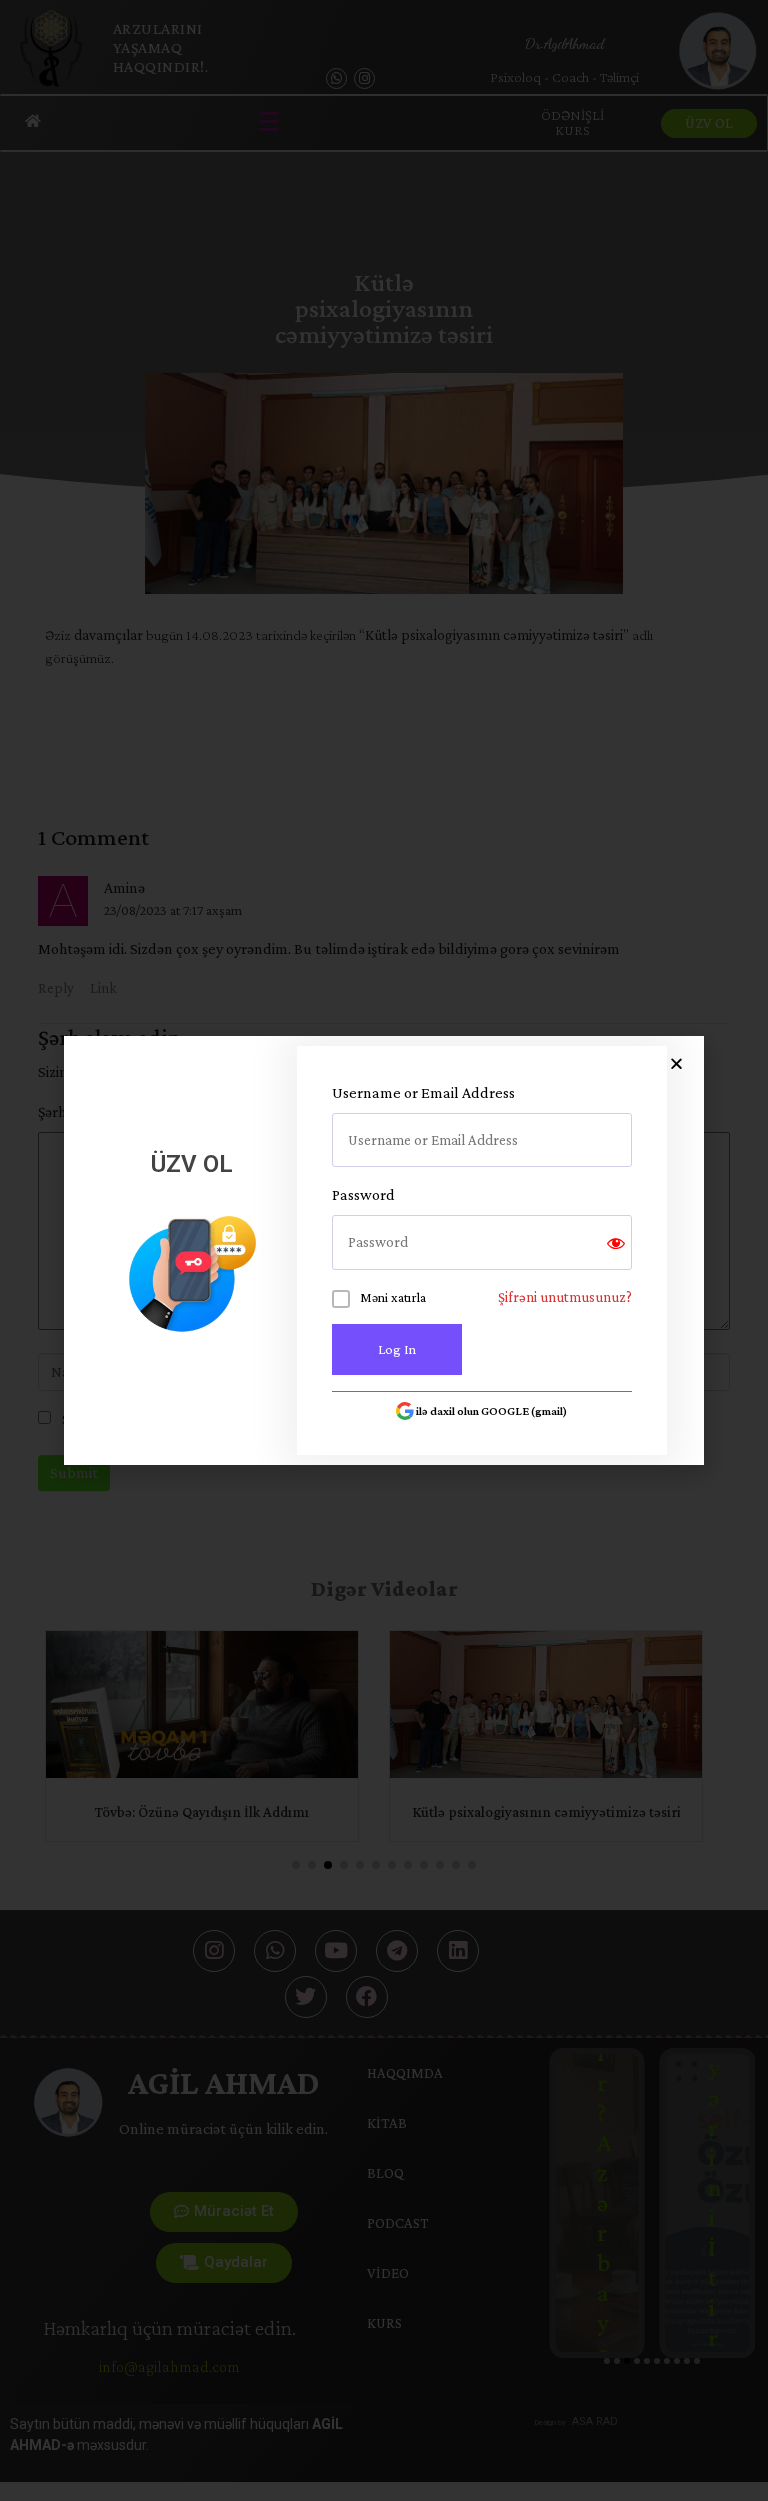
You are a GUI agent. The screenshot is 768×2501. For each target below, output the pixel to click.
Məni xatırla (393, 1297)
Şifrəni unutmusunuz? (565, 1297)
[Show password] (616, 1242)
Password (363, 1194)
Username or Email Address (423, 1092)
